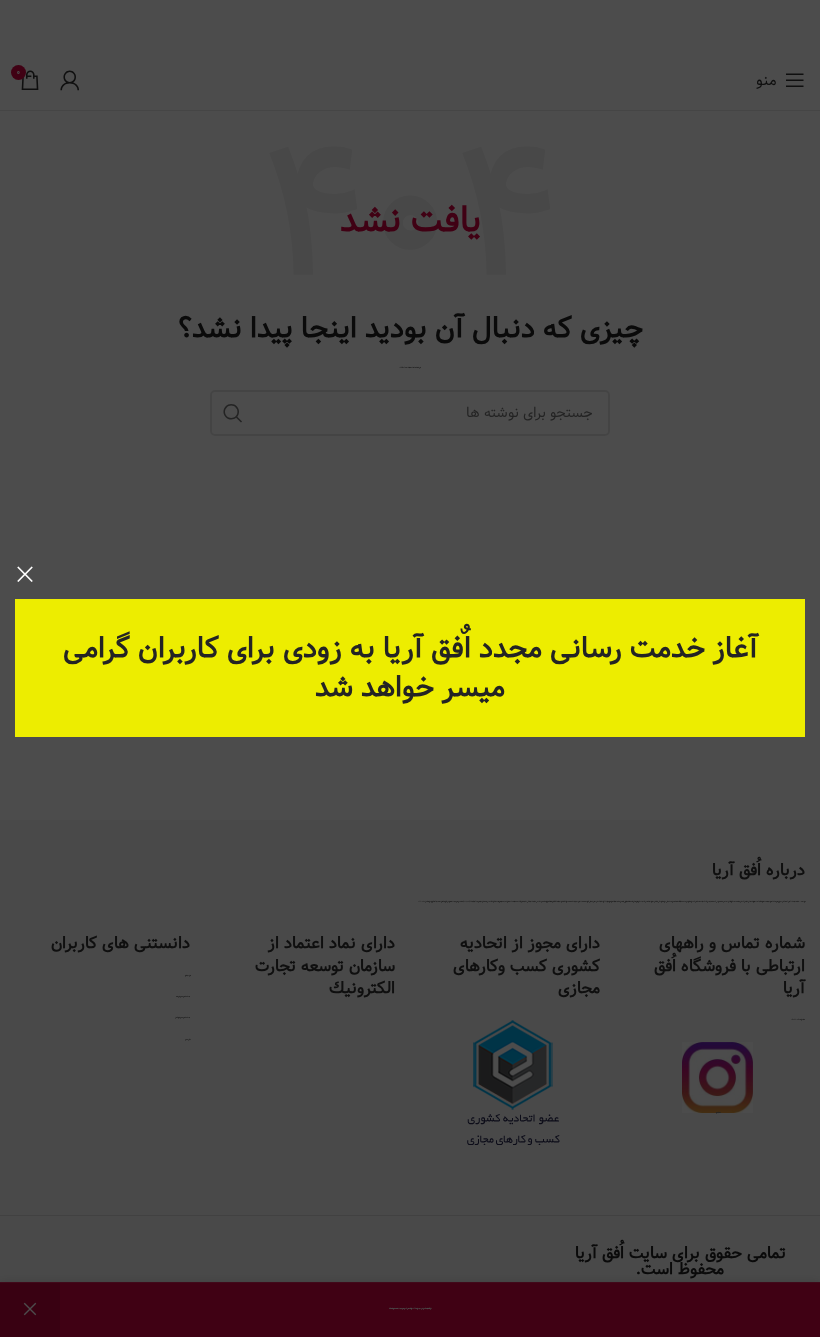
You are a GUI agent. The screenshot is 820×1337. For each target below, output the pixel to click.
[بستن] (25, 574)
